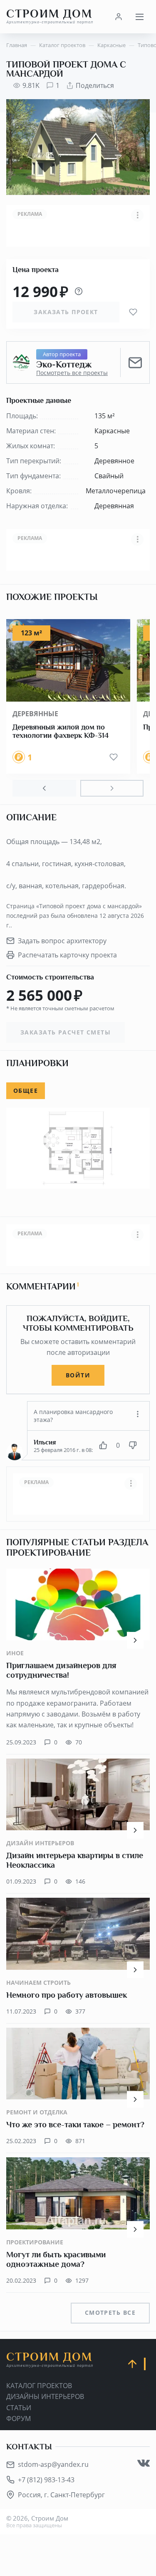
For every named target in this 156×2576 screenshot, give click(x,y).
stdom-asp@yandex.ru (53, 2464)
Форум (19, 2419)
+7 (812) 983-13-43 (46, 2480)
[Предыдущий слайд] (44, 788)
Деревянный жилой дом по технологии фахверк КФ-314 (61, 731)
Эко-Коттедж (64, 365)
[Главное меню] (139, 17)
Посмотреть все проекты (72, 373)
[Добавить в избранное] (133, 312)
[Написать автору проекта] (135, 362)
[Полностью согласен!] (103, 1445)
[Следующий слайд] (112, 788)
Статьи (19, 2408)
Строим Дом (50, 16)
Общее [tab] (26, 1091)
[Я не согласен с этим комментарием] (133, 1445)
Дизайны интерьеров (45, 2396)
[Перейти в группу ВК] (144, 2463)
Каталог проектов (39, 2386)
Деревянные (35, 714)
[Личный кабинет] (119, 17)
